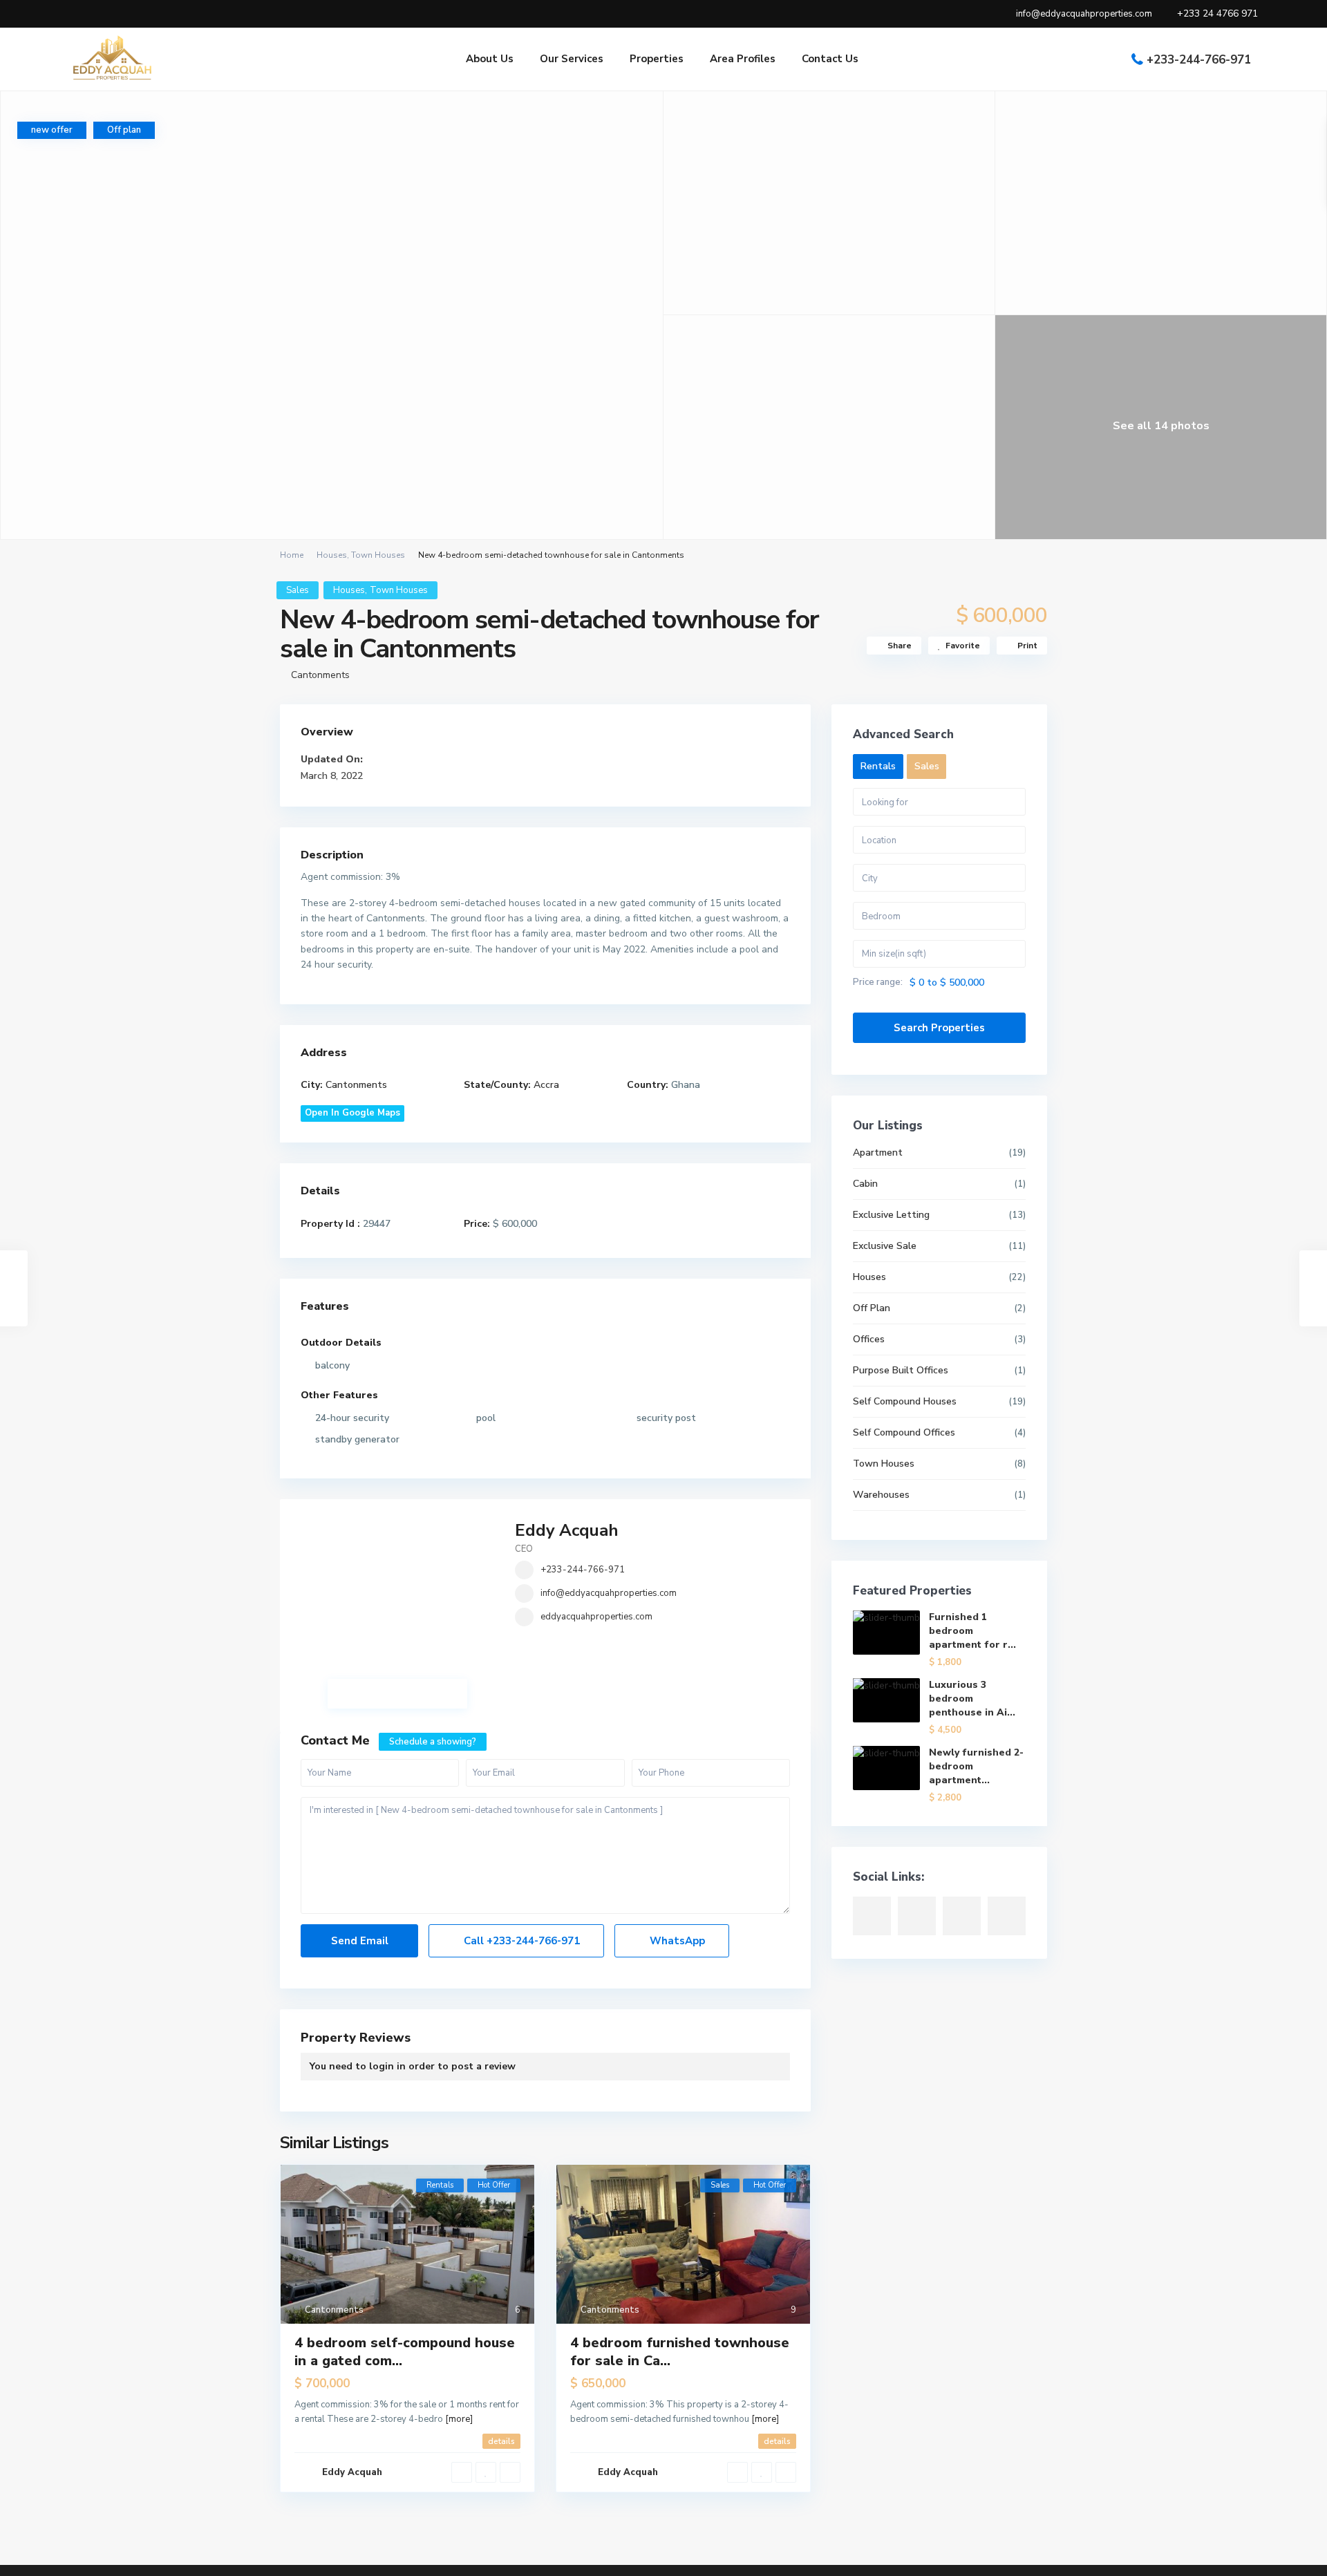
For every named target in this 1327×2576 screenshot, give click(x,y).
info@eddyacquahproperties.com (609, 1593)
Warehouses (881, 1495)
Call (520, 1941)
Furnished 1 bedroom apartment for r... (972, 1631)
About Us (490, 59)
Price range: (878, 983)
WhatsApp (676, 1941)
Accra (546, 1085)
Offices (869, 1339)
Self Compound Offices (904, 1432)
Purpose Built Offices (901, 1370)
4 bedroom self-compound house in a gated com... (405, 2352)
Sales (298, 590)
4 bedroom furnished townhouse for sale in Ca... (680, 2352)
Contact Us (830, 59)
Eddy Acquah (567, 1530)
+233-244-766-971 (1199, 60)
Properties (657, 59)
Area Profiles (743, 59)
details (501, 2441)
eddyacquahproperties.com (596, 1617)
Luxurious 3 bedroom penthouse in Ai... (972, 1699)
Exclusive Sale (885, 1246)
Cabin (865, 1184)
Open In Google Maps (352, 1113)
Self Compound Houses (905, 1401)
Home (292, 555)
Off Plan (872, 1308)
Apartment (878, 1153)
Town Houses (378, 555)
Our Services (572, 59)
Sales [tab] (927, 766)
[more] (459, 2419)
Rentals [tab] (878, 766)
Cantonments (320, 675)
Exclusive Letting (891, 1215)
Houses (332, 555)
